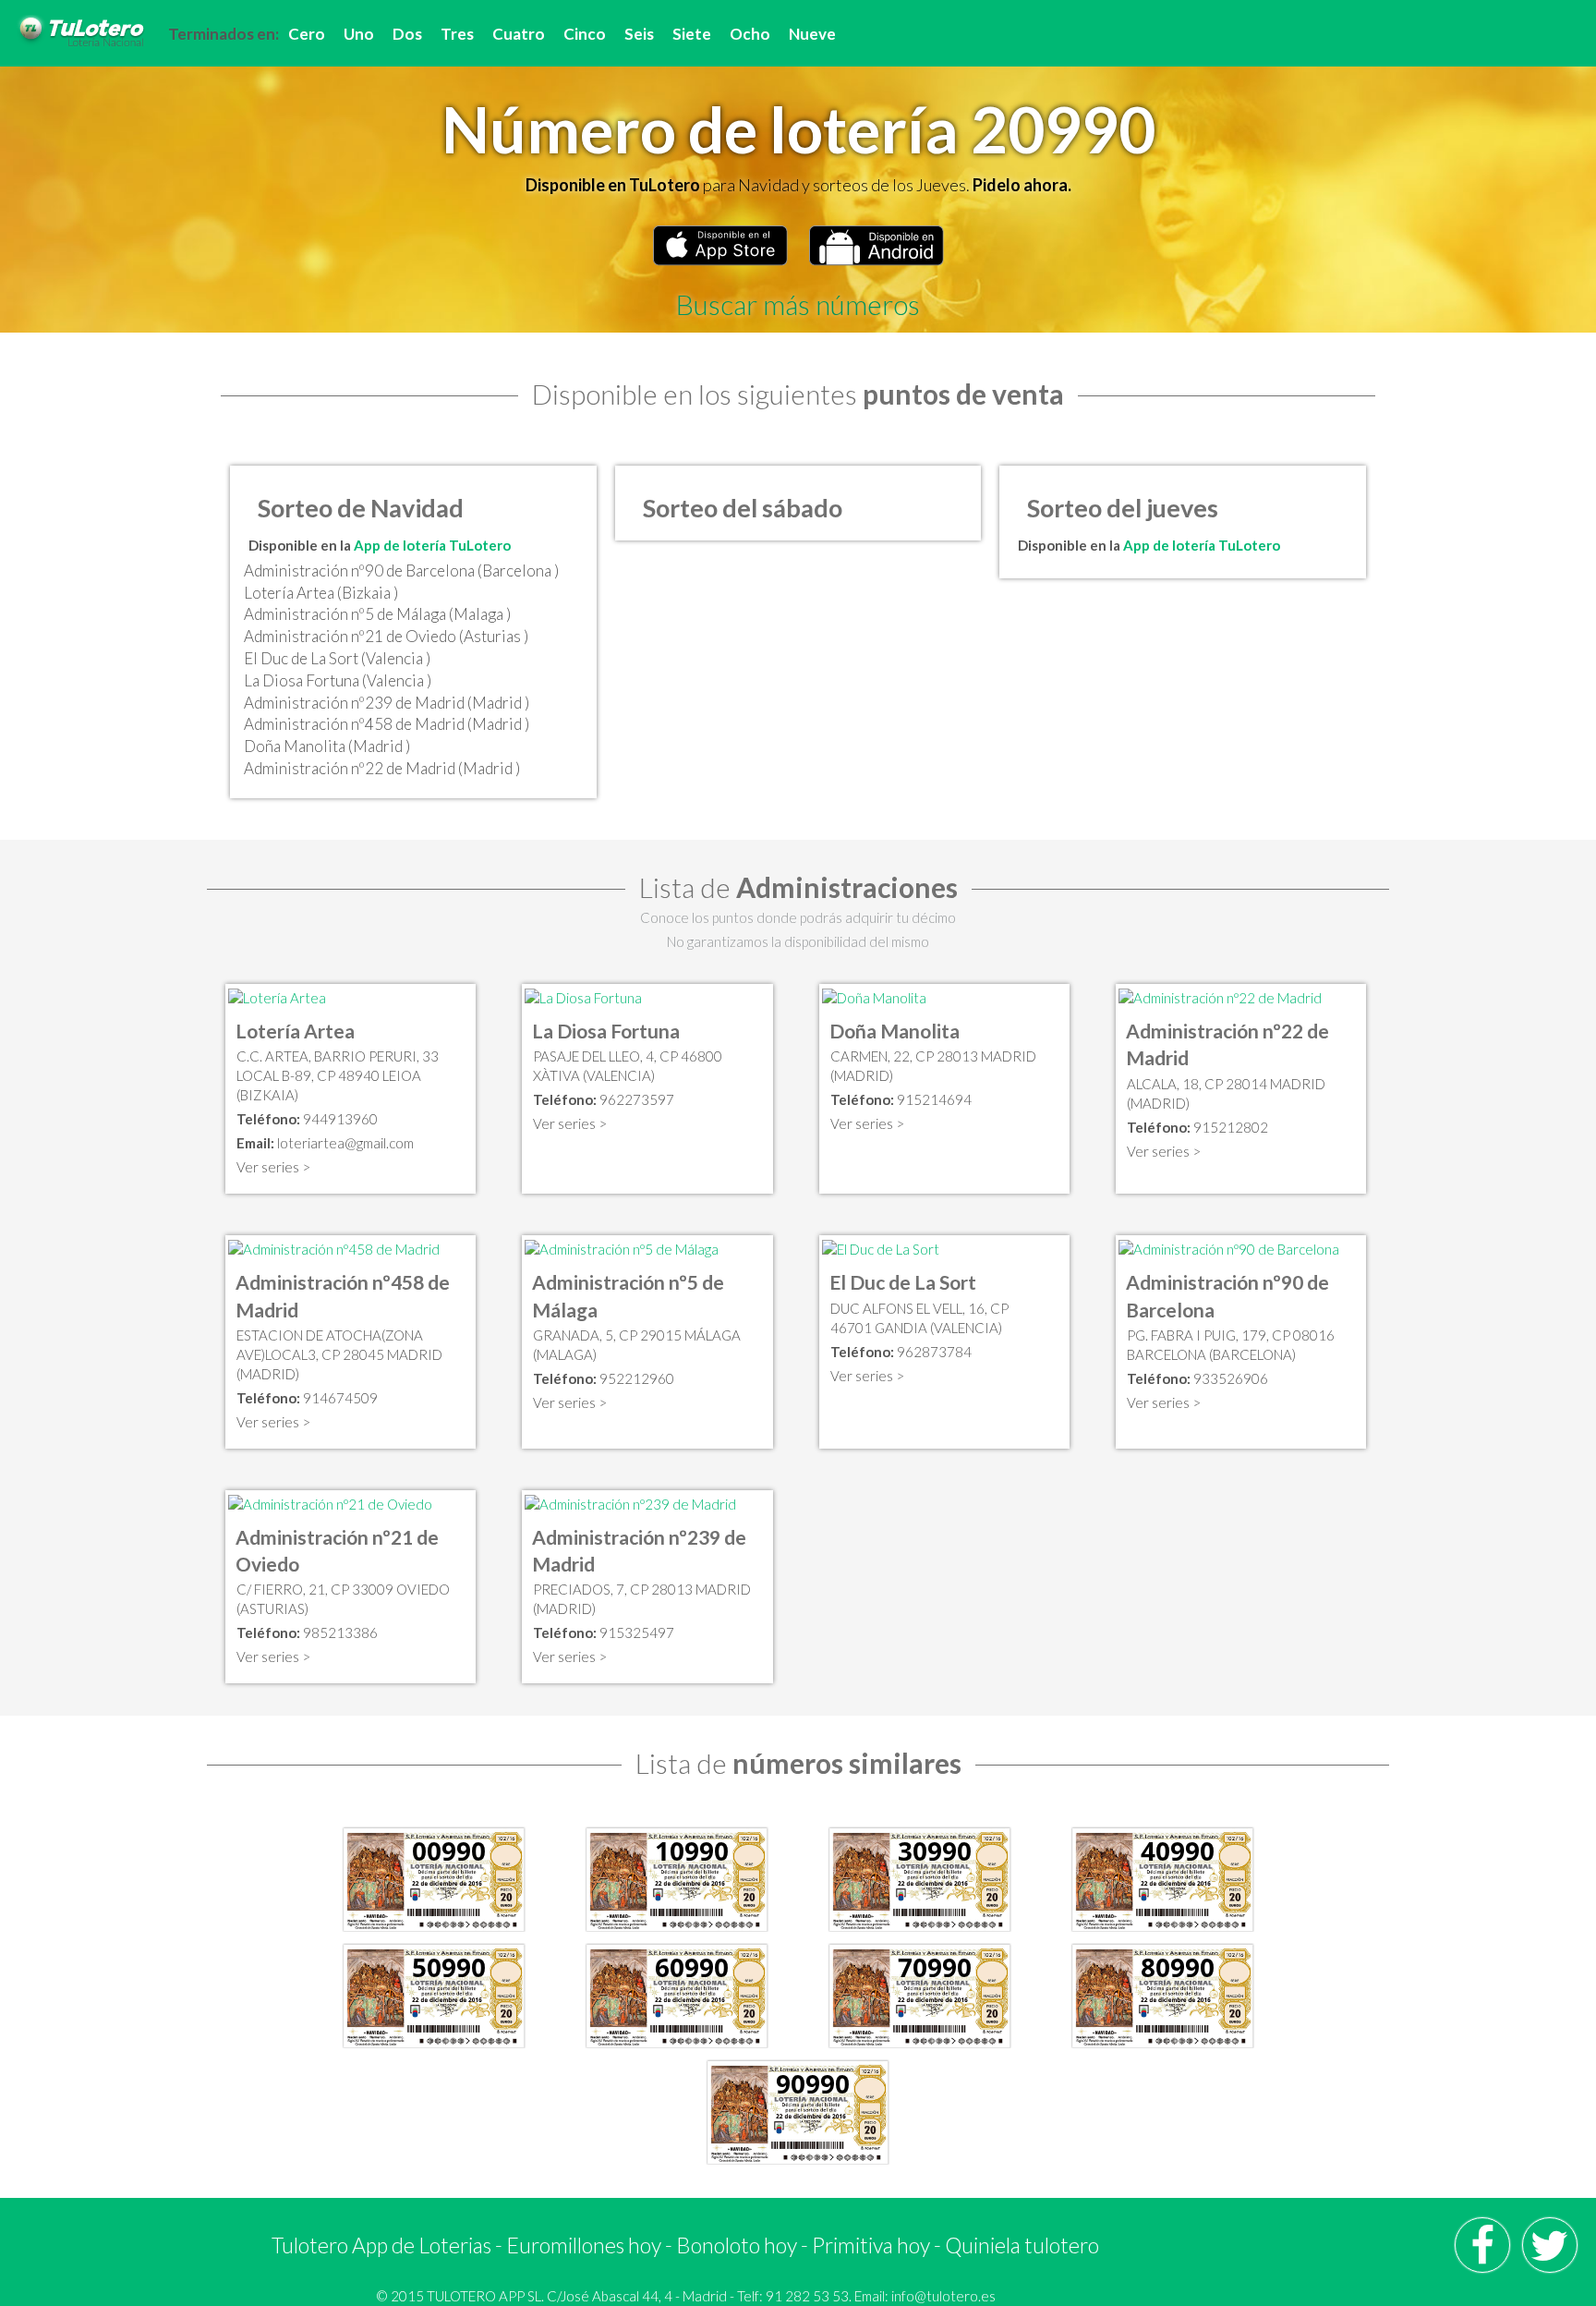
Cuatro (519, 34)
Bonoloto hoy (737, 2245)
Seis (639, 34)
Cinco (585, 34)
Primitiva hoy (871, 2245)
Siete (692, 34)
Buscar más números (798, 304)
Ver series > (273, 1167)
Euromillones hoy (584, 2245)
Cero (307, 34)
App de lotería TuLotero (432, 545)
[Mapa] (277, 996)
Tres (457, 34)
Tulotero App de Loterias (381, 2245)
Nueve (812, 34)
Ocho (750, 34)
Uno (359, 34)
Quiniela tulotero (1022, 2245)
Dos (407, 34)
